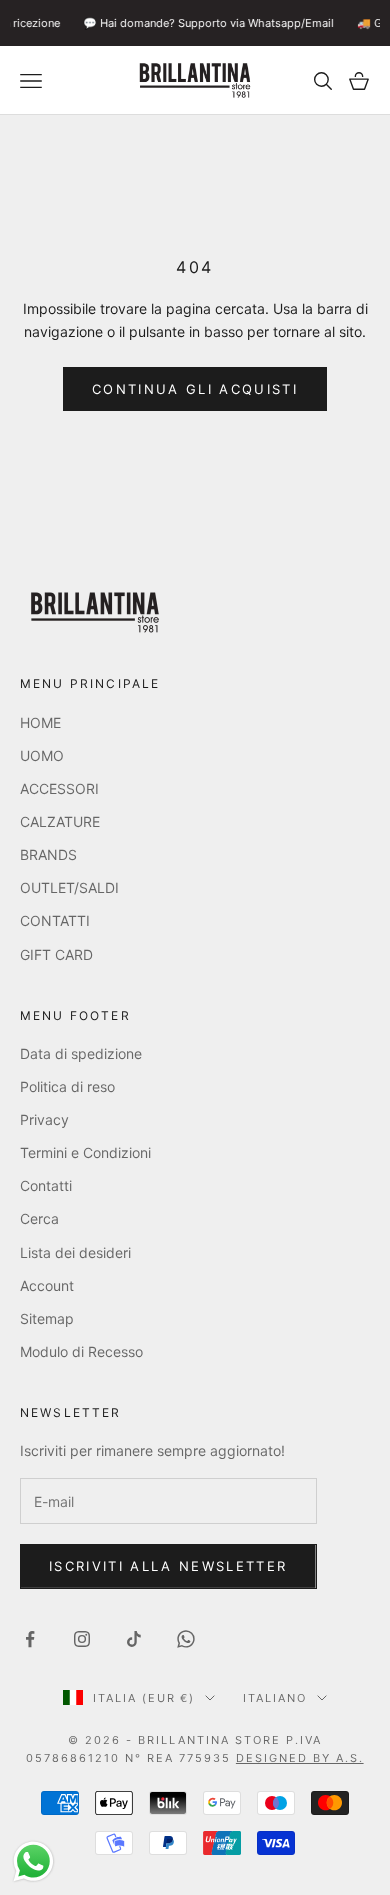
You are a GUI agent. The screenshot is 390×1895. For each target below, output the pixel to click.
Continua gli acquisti (195, 389)
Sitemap (47, 1318)
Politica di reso (67, 1086)
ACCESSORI (59, 788)
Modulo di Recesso (81, 1351)
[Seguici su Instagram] (82, 1639)
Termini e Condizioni (85, 1152)
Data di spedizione (81, 1053)
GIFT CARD (56, 954)
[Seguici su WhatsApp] (186, 1639)
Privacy (44, 1119)
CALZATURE (60, 821)
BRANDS (48, 854)
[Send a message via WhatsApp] (33, 1861)
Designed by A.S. (300, 1758)
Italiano (275, 1698)
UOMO (42, 755)
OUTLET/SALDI (69, 887)
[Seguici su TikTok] (134, 1639)
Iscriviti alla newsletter (168, 1566)
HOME (40, 722)
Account (47, 1285)
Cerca (39, 1218)
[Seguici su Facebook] (30, 1639)
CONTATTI (55, 920)
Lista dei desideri (75, 1252)
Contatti (46, 1185)
